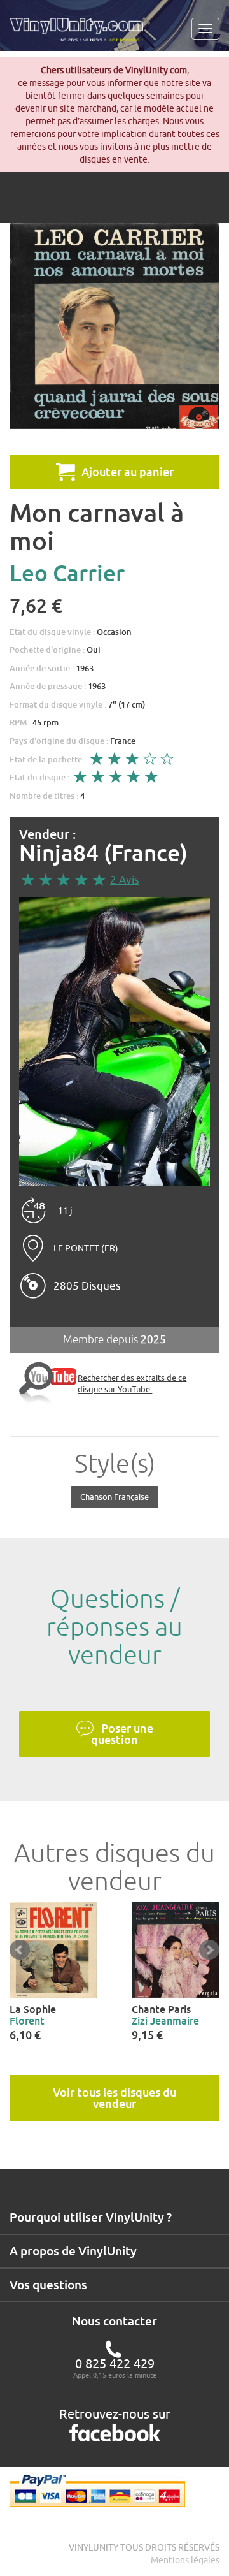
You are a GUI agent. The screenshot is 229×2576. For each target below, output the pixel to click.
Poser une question (122, 1734)
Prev (20, 1950)
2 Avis (125, 880)
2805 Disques (87, 1286)
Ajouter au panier (128, 472)
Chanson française (114, 1497)
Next (209, 1950)
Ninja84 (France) (103, 853)
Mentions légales (185, 2560)
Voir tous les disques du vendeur (114, 2098)
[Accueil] (81, 34)
